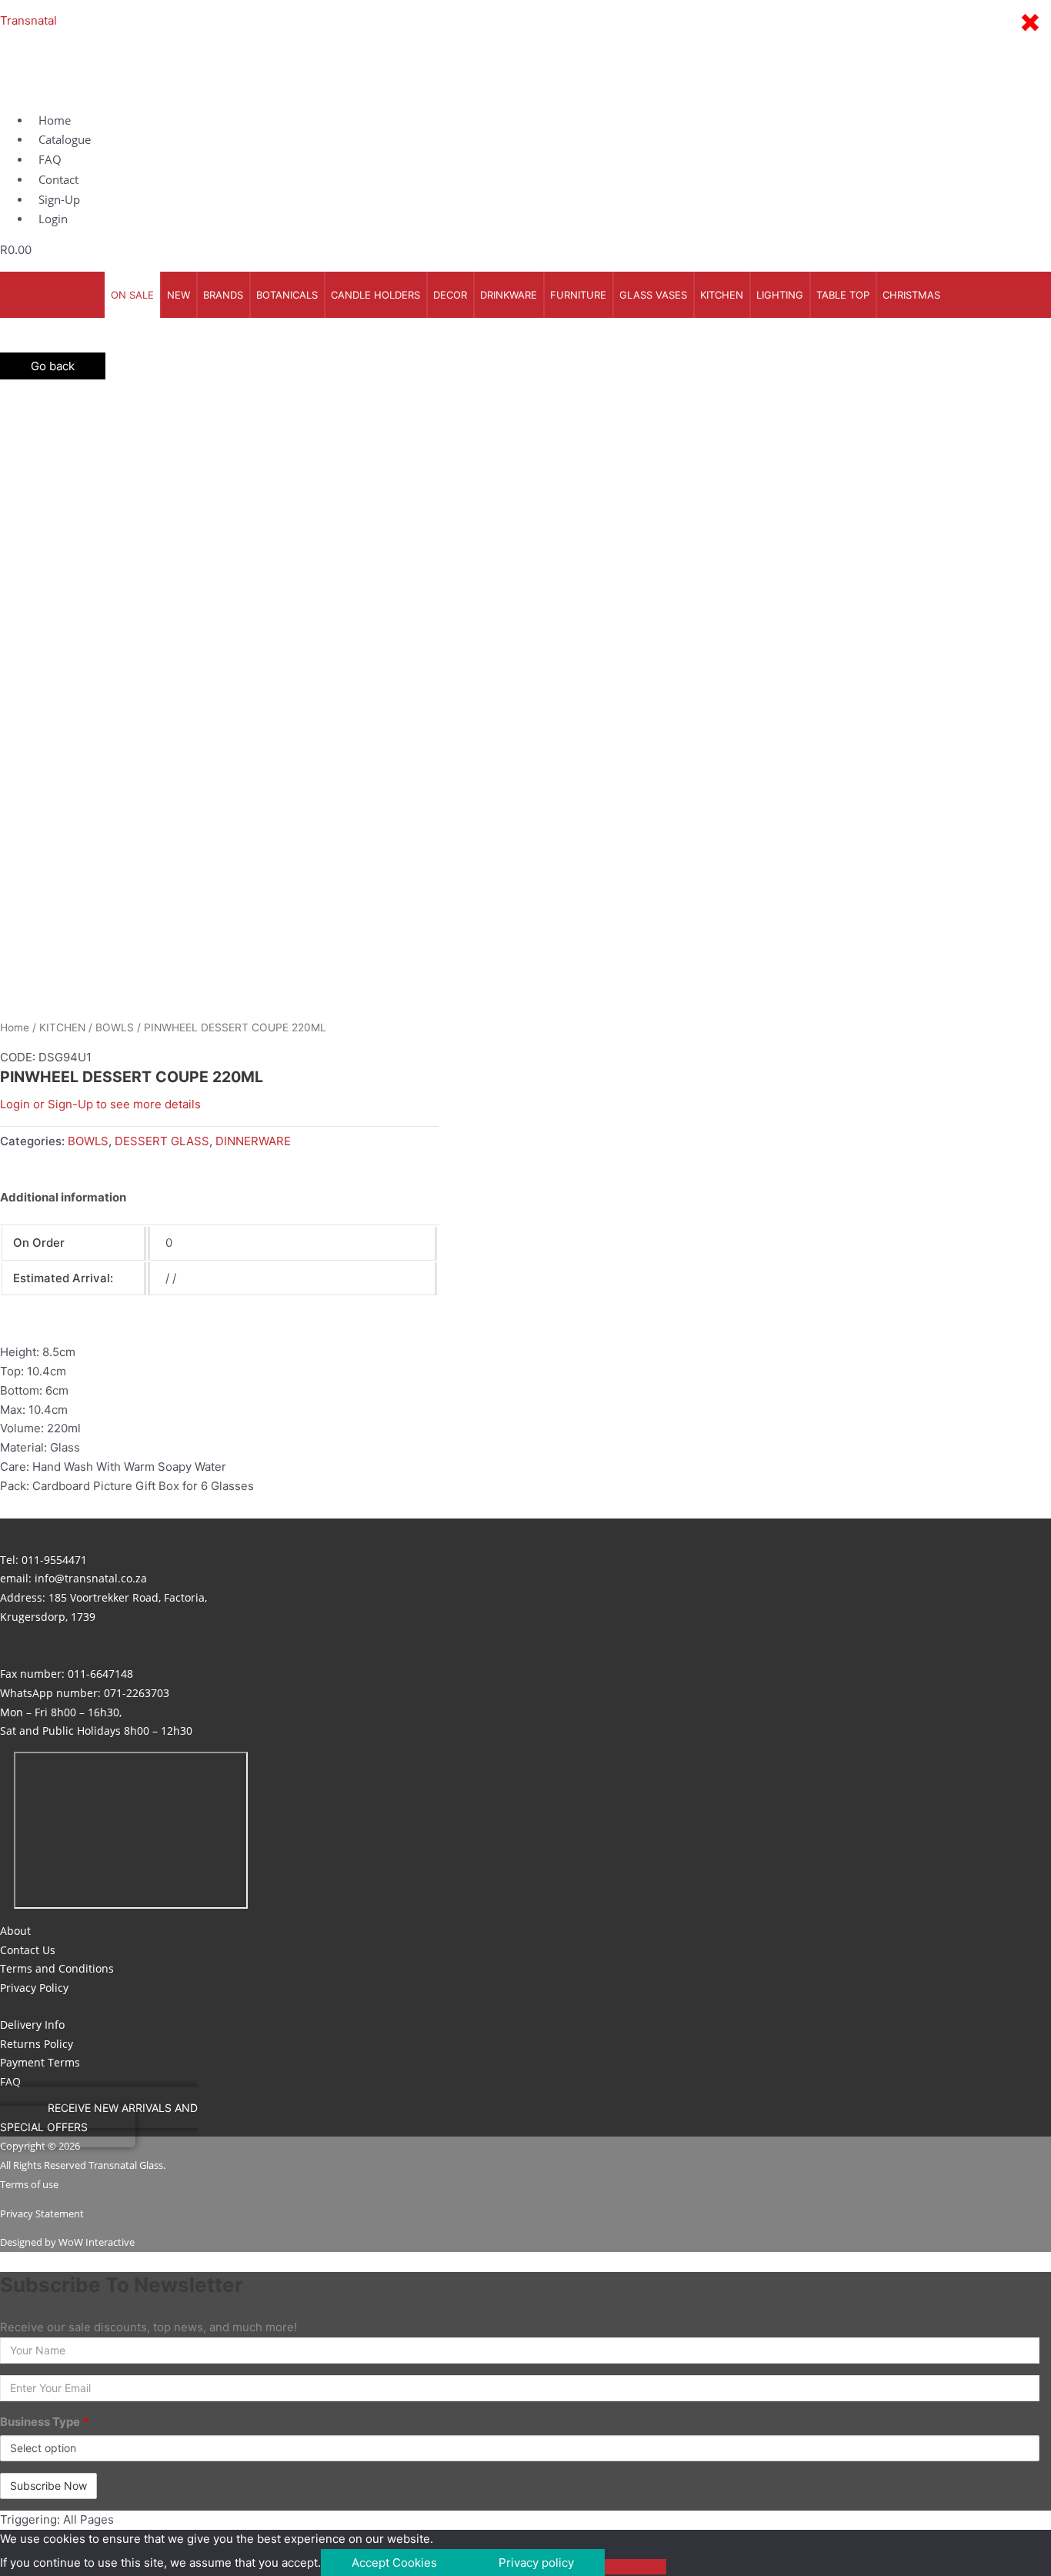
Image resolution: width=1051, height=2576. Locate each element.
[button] (99, 2117)
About (15, 1931)
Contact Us (28, 1950)
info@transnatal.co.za (91, 1578)
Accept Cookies (394, 2563)
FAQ (10, 2082)
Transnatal (28, 20)
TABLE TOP (843, 295)
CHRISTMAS (911, 295)
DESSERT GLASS (162, 1141)
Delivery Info (32, 2025)
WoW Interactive (97, 2242)
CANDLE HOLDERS (375, 295)
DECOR (450, 295)
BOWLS (115, 1027)
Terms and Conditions (57, 1968)
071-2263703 (137, 1693)
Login (53, 219)
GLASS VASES (653, 295)
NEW (179, 295)
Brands (223, 295)
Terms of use (29, 2184)
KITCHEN (722, 295)
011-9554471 (54, 1560)
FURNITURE (578, 295)
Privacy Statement (42, 2213)
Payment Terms (40, 2062)
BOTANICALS (287, 295)
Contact (58, 179)
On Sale (132, 295)
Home (15, 1027)
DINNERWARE (253, 1141)
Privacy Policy (34, 1988)
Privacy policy (536, 2563)
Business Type (44, 2422)
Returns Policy (37, 2044)
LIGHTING (780, 295)
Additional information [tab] (63, 1197)
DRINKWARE (509, 295)
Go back (53, 366)
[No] (636, 2567)
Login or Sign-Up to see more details (100, 1104)
